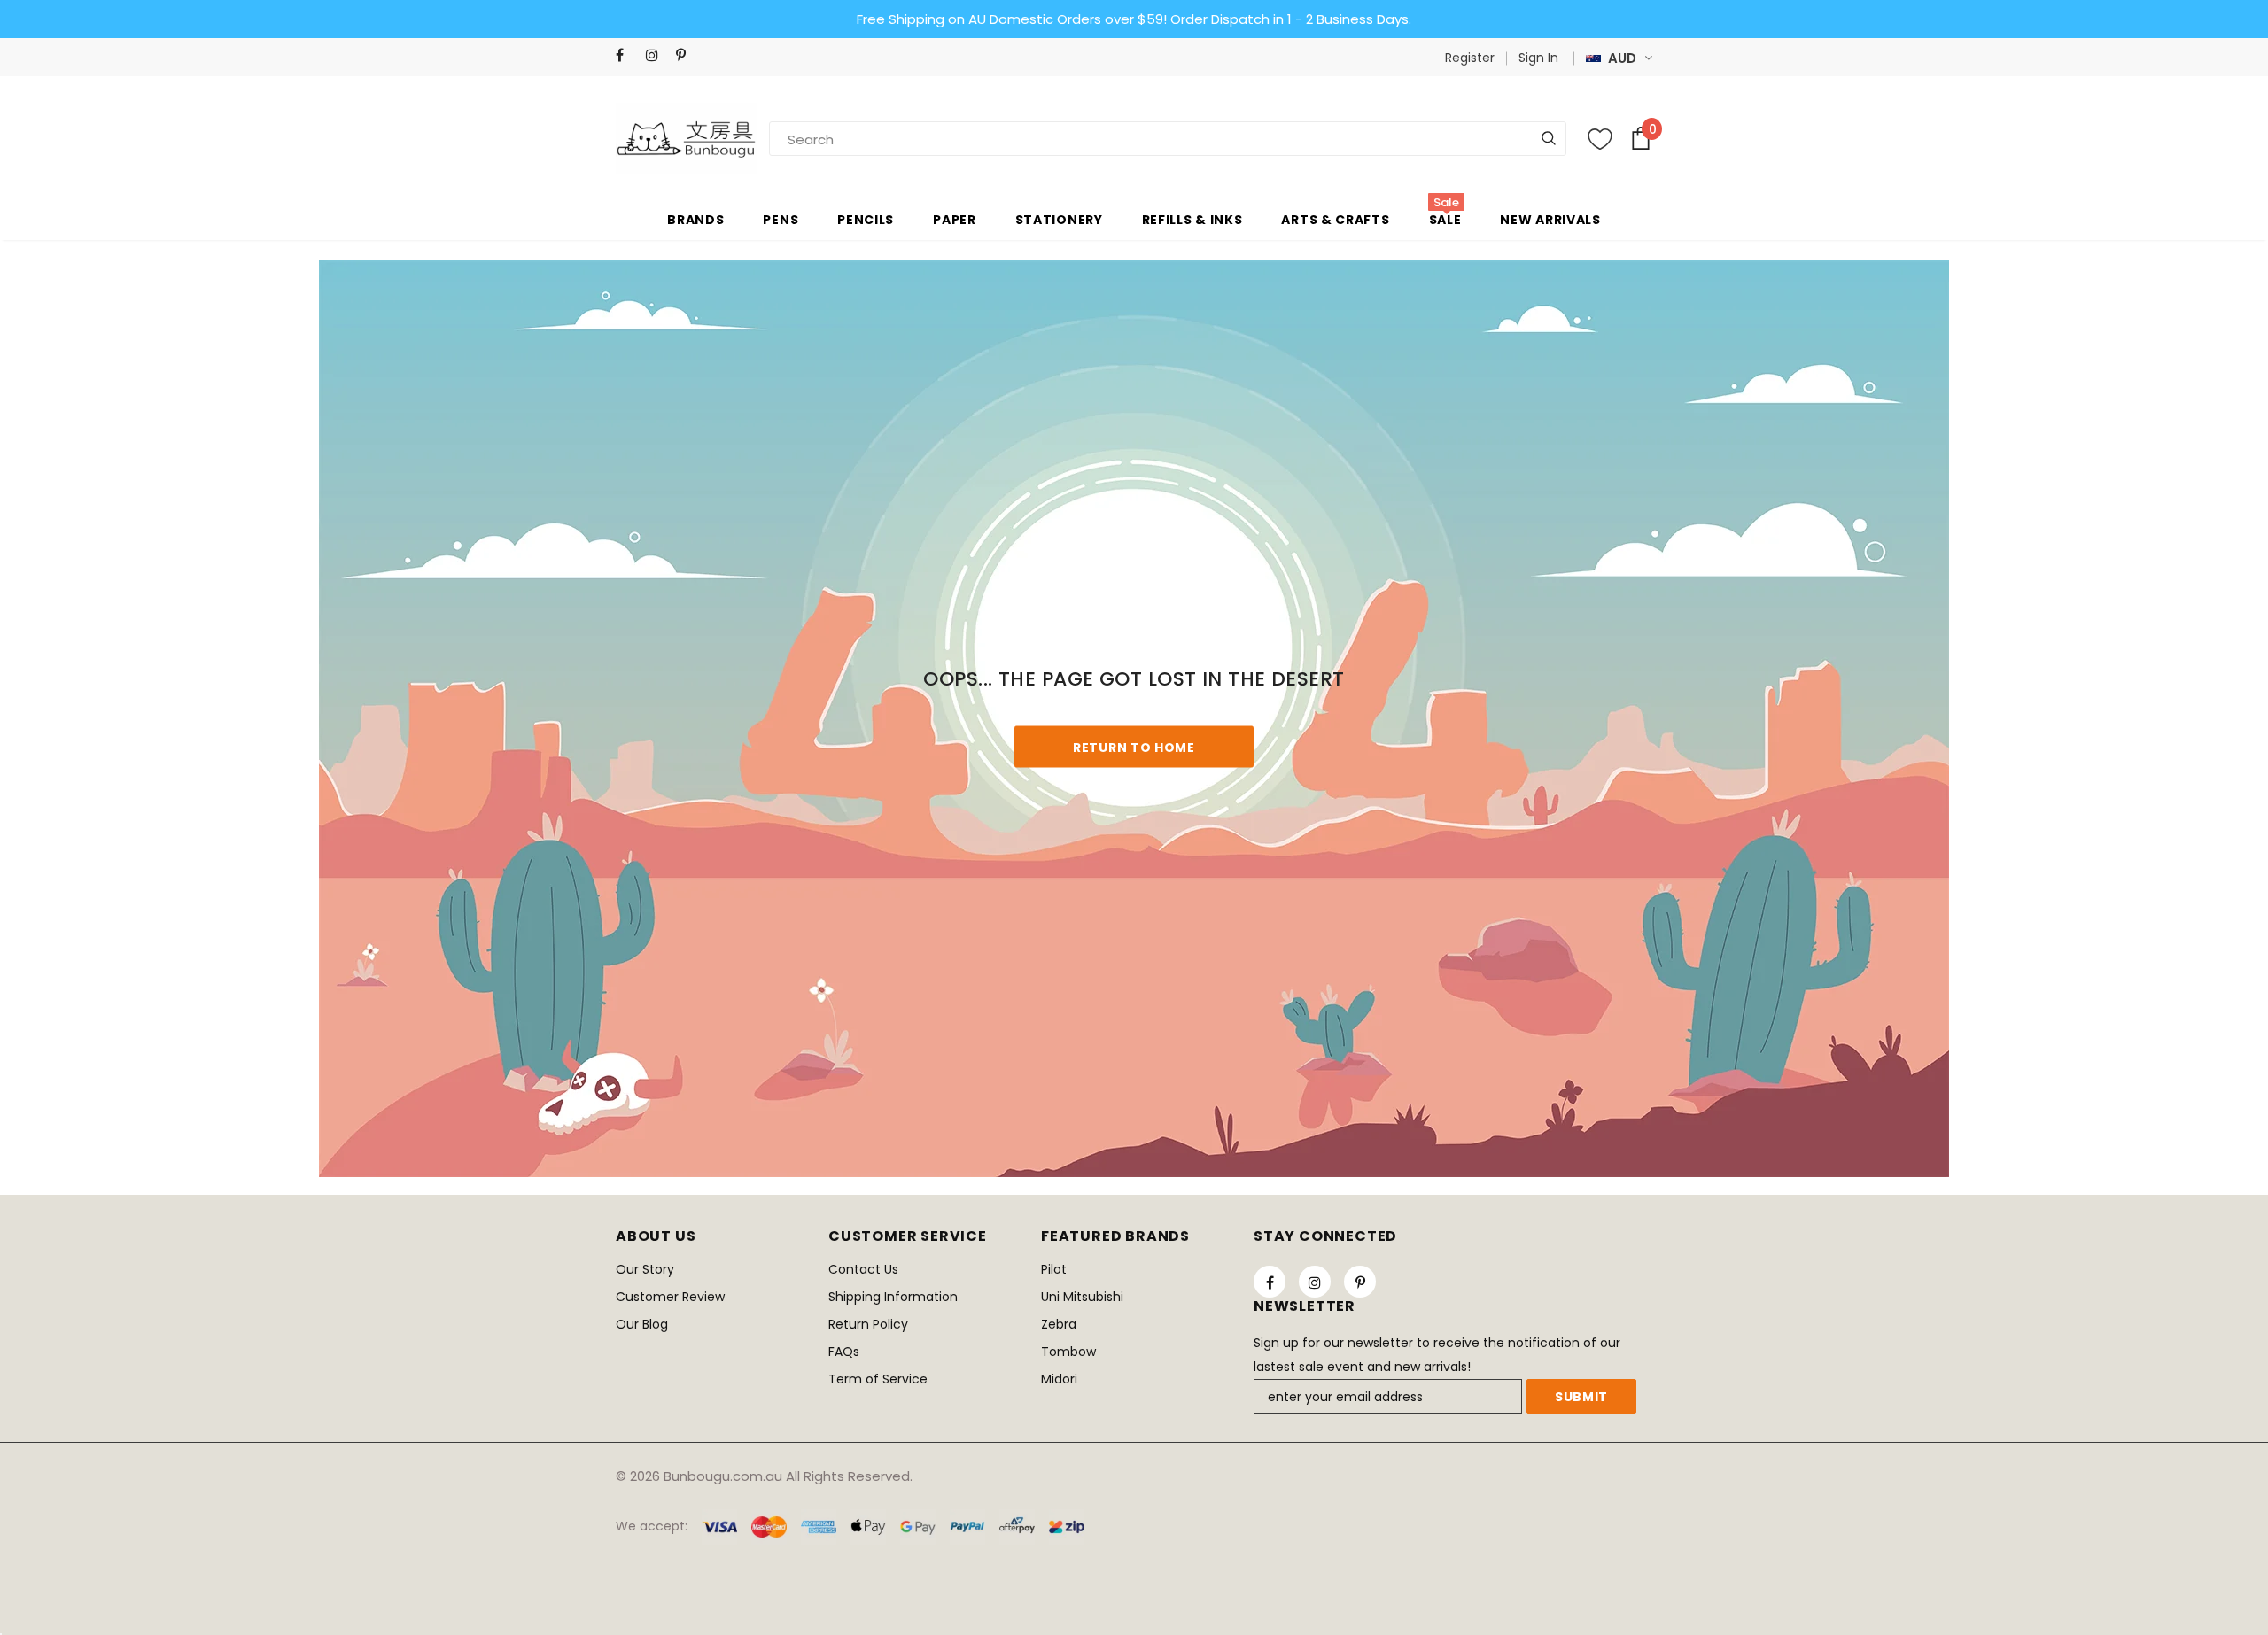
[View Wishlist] (1600, 139)
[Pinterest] (687, 55)
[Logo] (687, 138)
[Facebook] (627, 55)
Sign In (1538, 58)
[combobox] (832, 139)
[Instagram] (657, 55)
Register (1470, 58)
